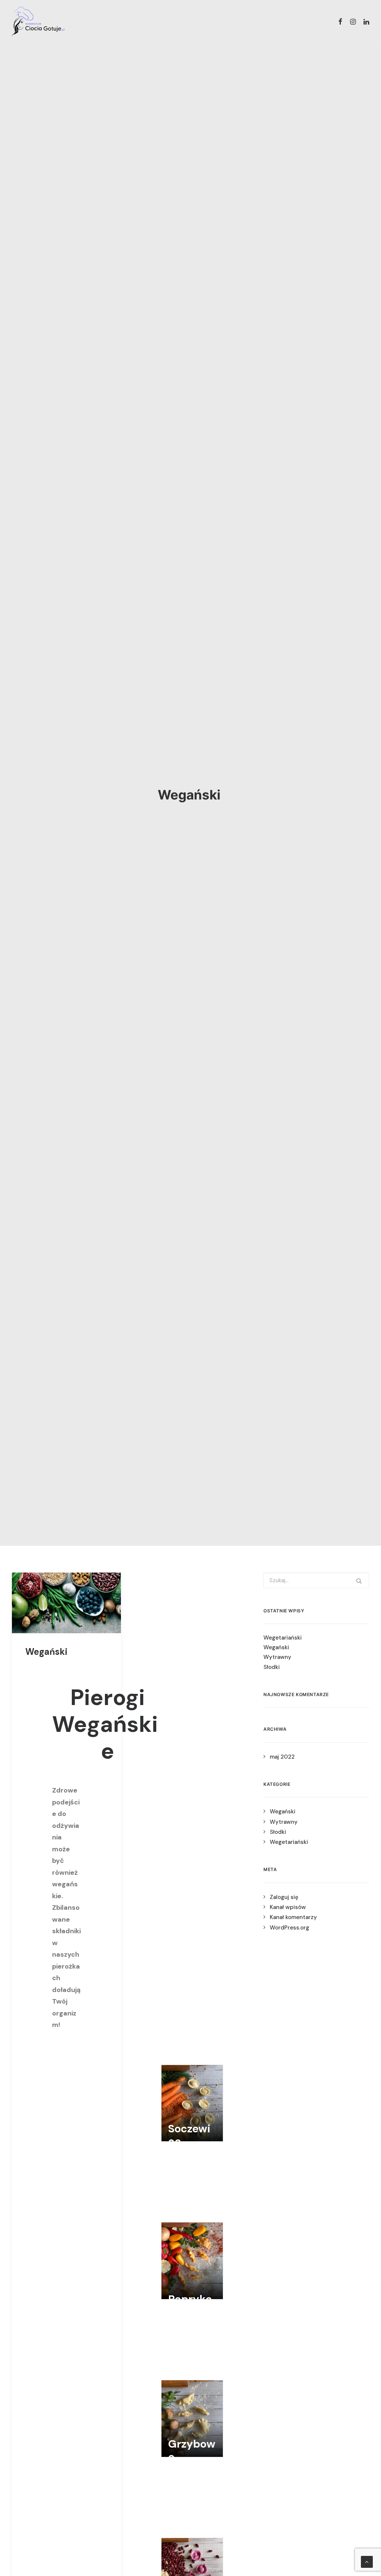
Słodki (272, 1667)
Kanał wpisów (288, 1907)
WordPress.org (289, 1928)
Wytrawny (278, 1657)
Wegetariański (284, 1638)
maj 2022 (282, 1757)
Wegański (47, 1652)
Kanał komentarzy (293, 1917)
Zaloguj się (284, 1897)
